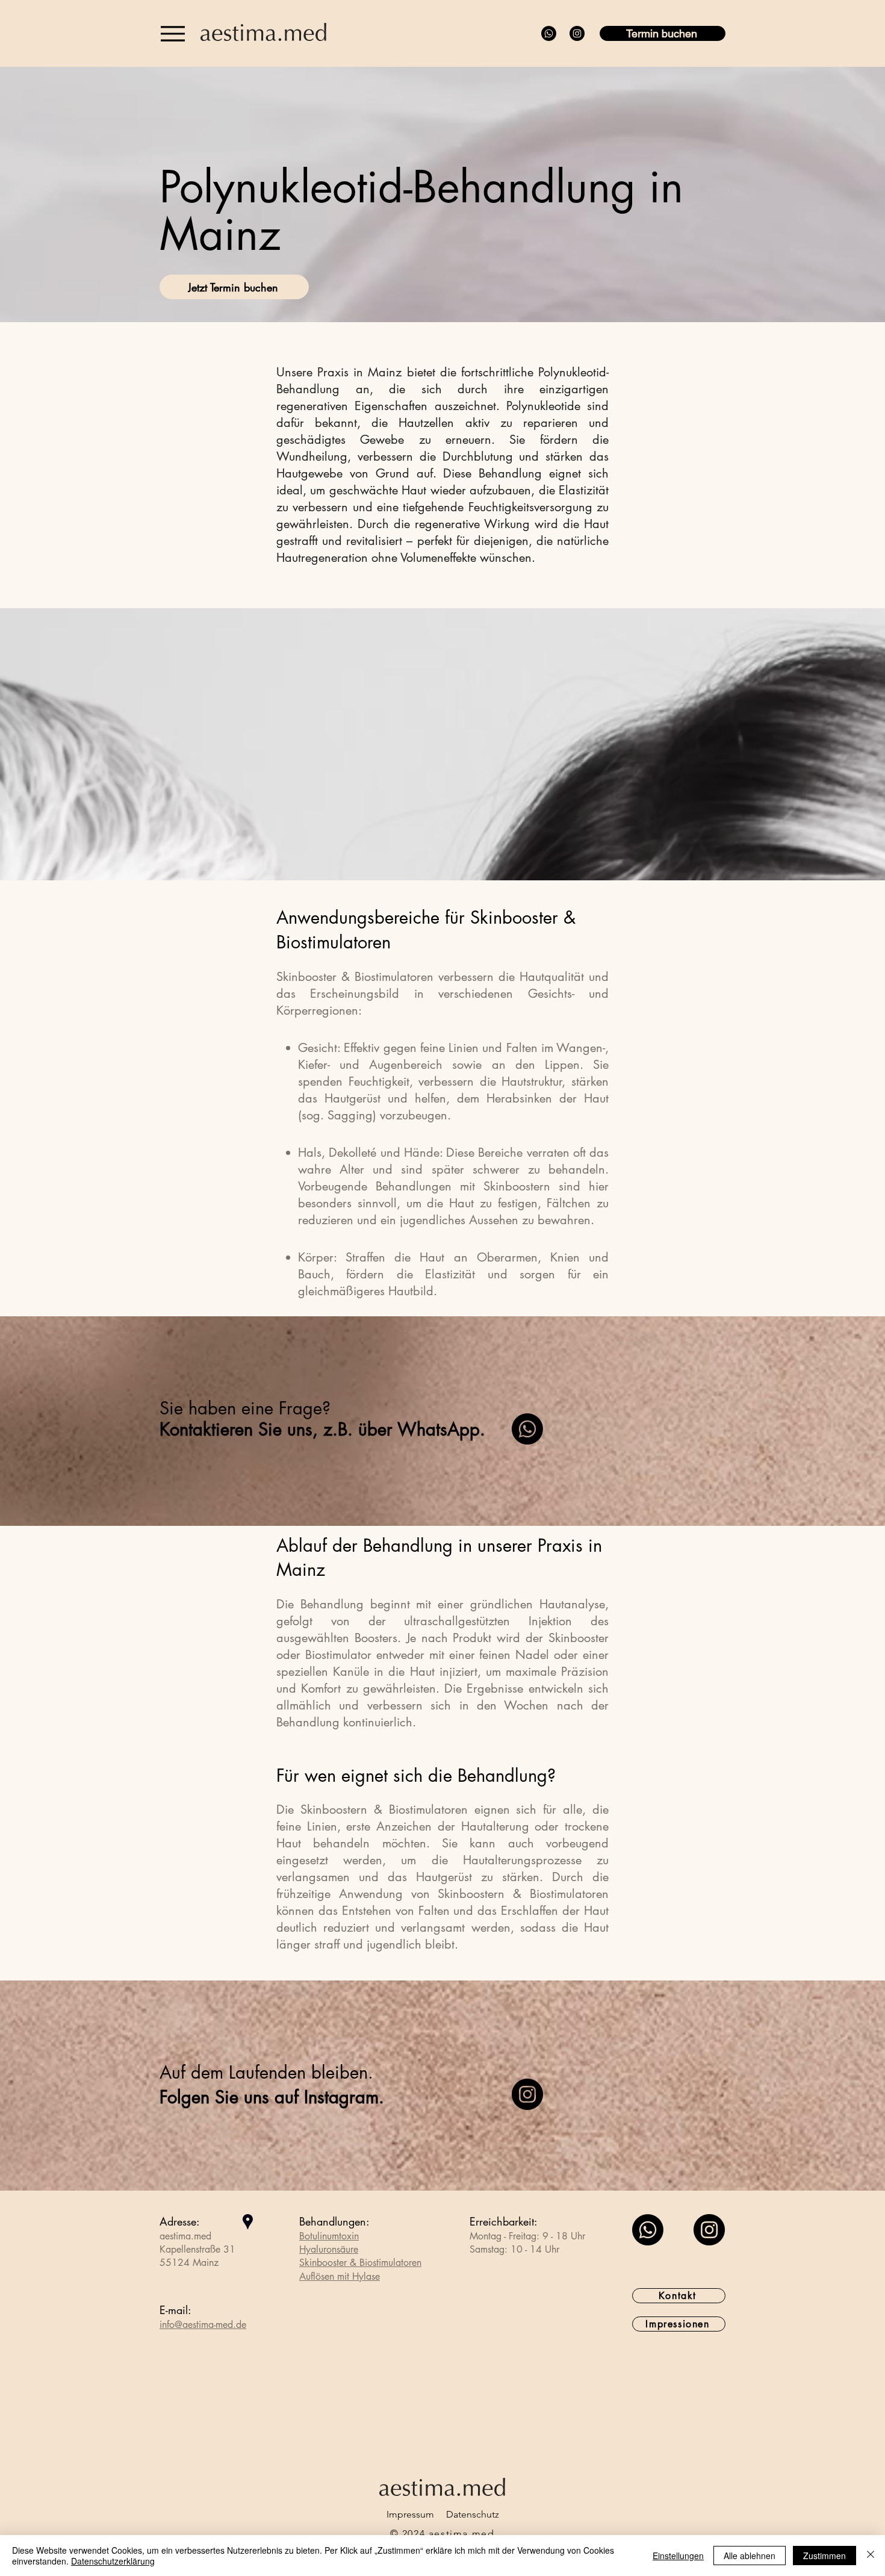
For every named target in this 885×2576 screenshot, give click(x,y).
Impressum (410, 2514)
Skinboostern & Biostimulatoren (384, 1809)
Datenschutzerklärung (113, 2561)
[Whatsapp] (549, 33)
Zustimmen (824, 2556)
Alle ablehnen (750, 2556)
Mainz (206, 2263)
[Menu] (172, 33)
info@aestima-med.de (203, 2325)
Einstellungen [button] (678, 2556)
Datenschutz (473, 2514)
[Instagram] (577, 33)
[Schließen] (871, 2556)
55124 (175, 2263)
